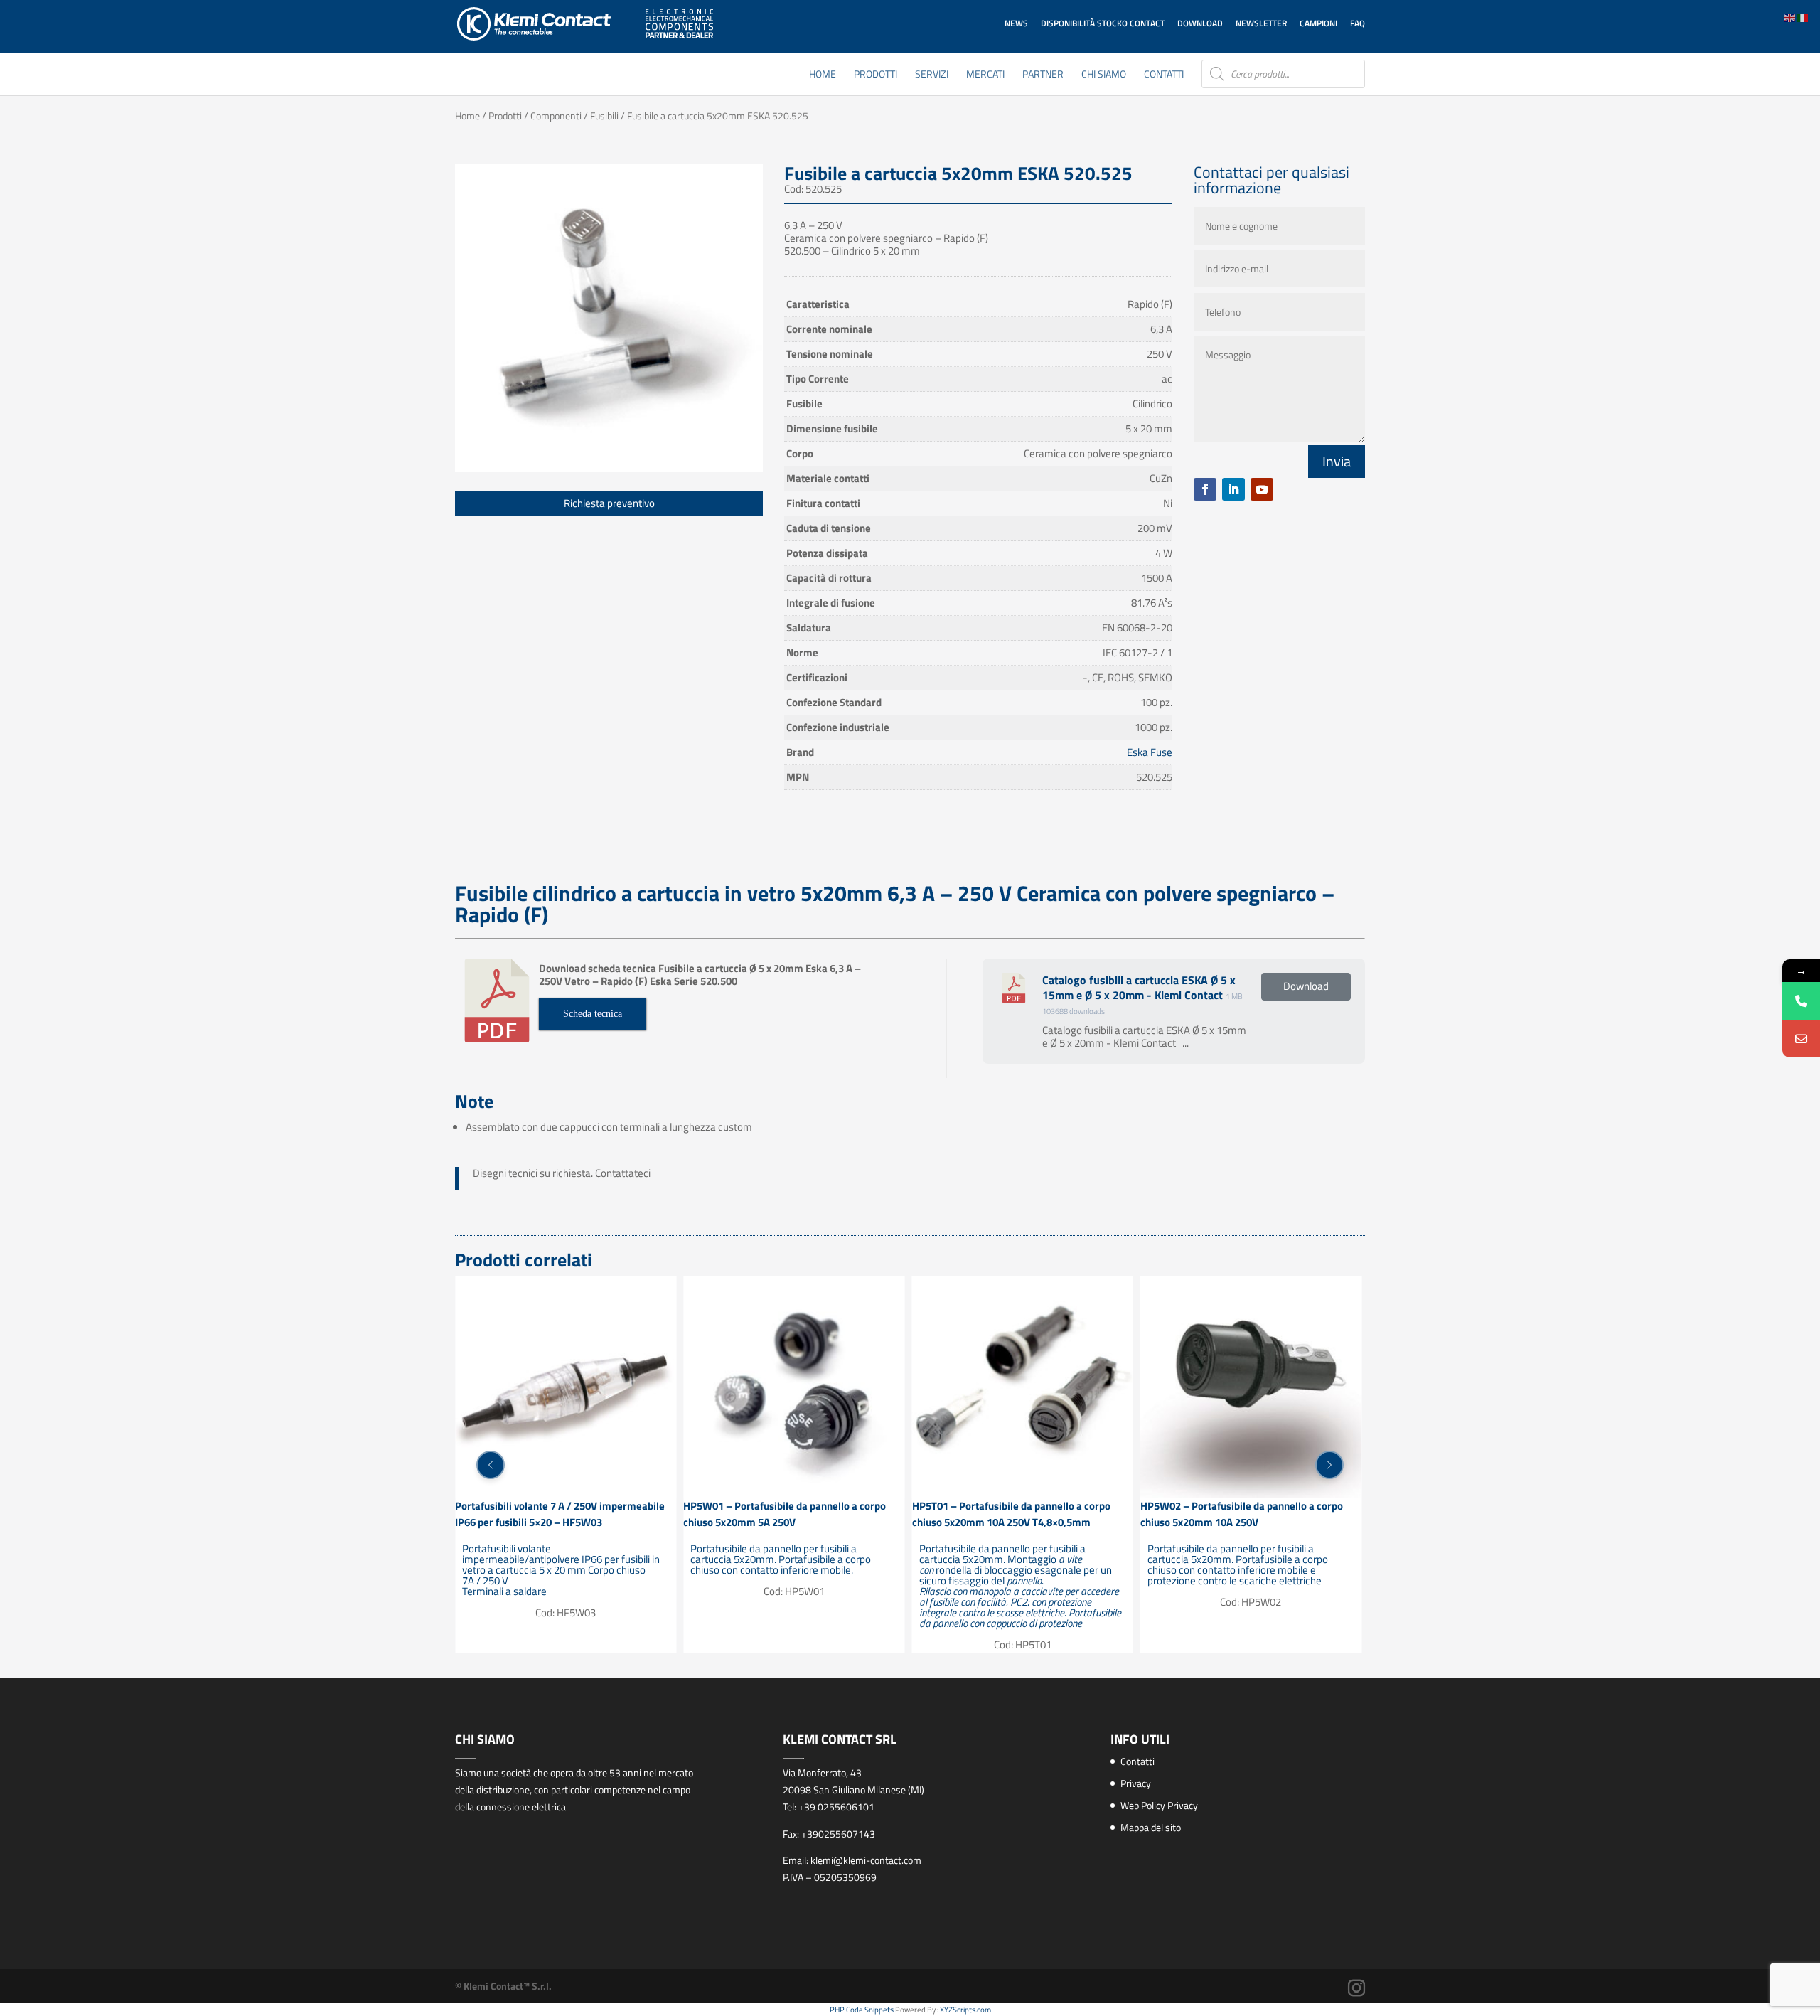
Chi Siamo (1104, 75)
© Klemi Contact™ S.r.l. (503, 1986)
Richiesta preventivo (609, 503)
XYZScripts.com (965, 2010)
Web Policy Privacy (1159, 1805)
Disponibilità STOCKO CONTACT (1103, 23)
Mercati (985, 75)
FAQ (1358, 23)
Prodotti (876, 75)
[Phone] (1801, 1001)
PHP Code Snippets (862, 2010)
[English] (1790, 17)
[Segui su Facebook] (1205, 489)
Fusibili (604, 116)
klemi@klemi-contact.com (866, 1860)
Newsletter (1261, 23)
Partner (1043, 75)
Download (1200, 23)
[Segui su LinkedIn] (1233, 489)
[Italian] (1803, 17)
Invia (1337, 461)
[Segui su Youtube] (1262, 489)
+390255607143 (838, 1834)
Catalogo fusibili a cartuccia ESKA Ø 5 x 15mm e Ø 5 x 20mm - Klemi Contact (1139, 987)
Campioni (1318, 23)
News (1016, 23)
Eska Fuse (1150, 752)
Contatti (1164, 75)
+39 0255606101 (836, 1807)
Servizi (932, 75)
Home (823, 75)
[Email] (1801, 1039)
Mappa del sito (1151, 1827)
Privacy (1136, 1783)
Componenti (556, 116)
